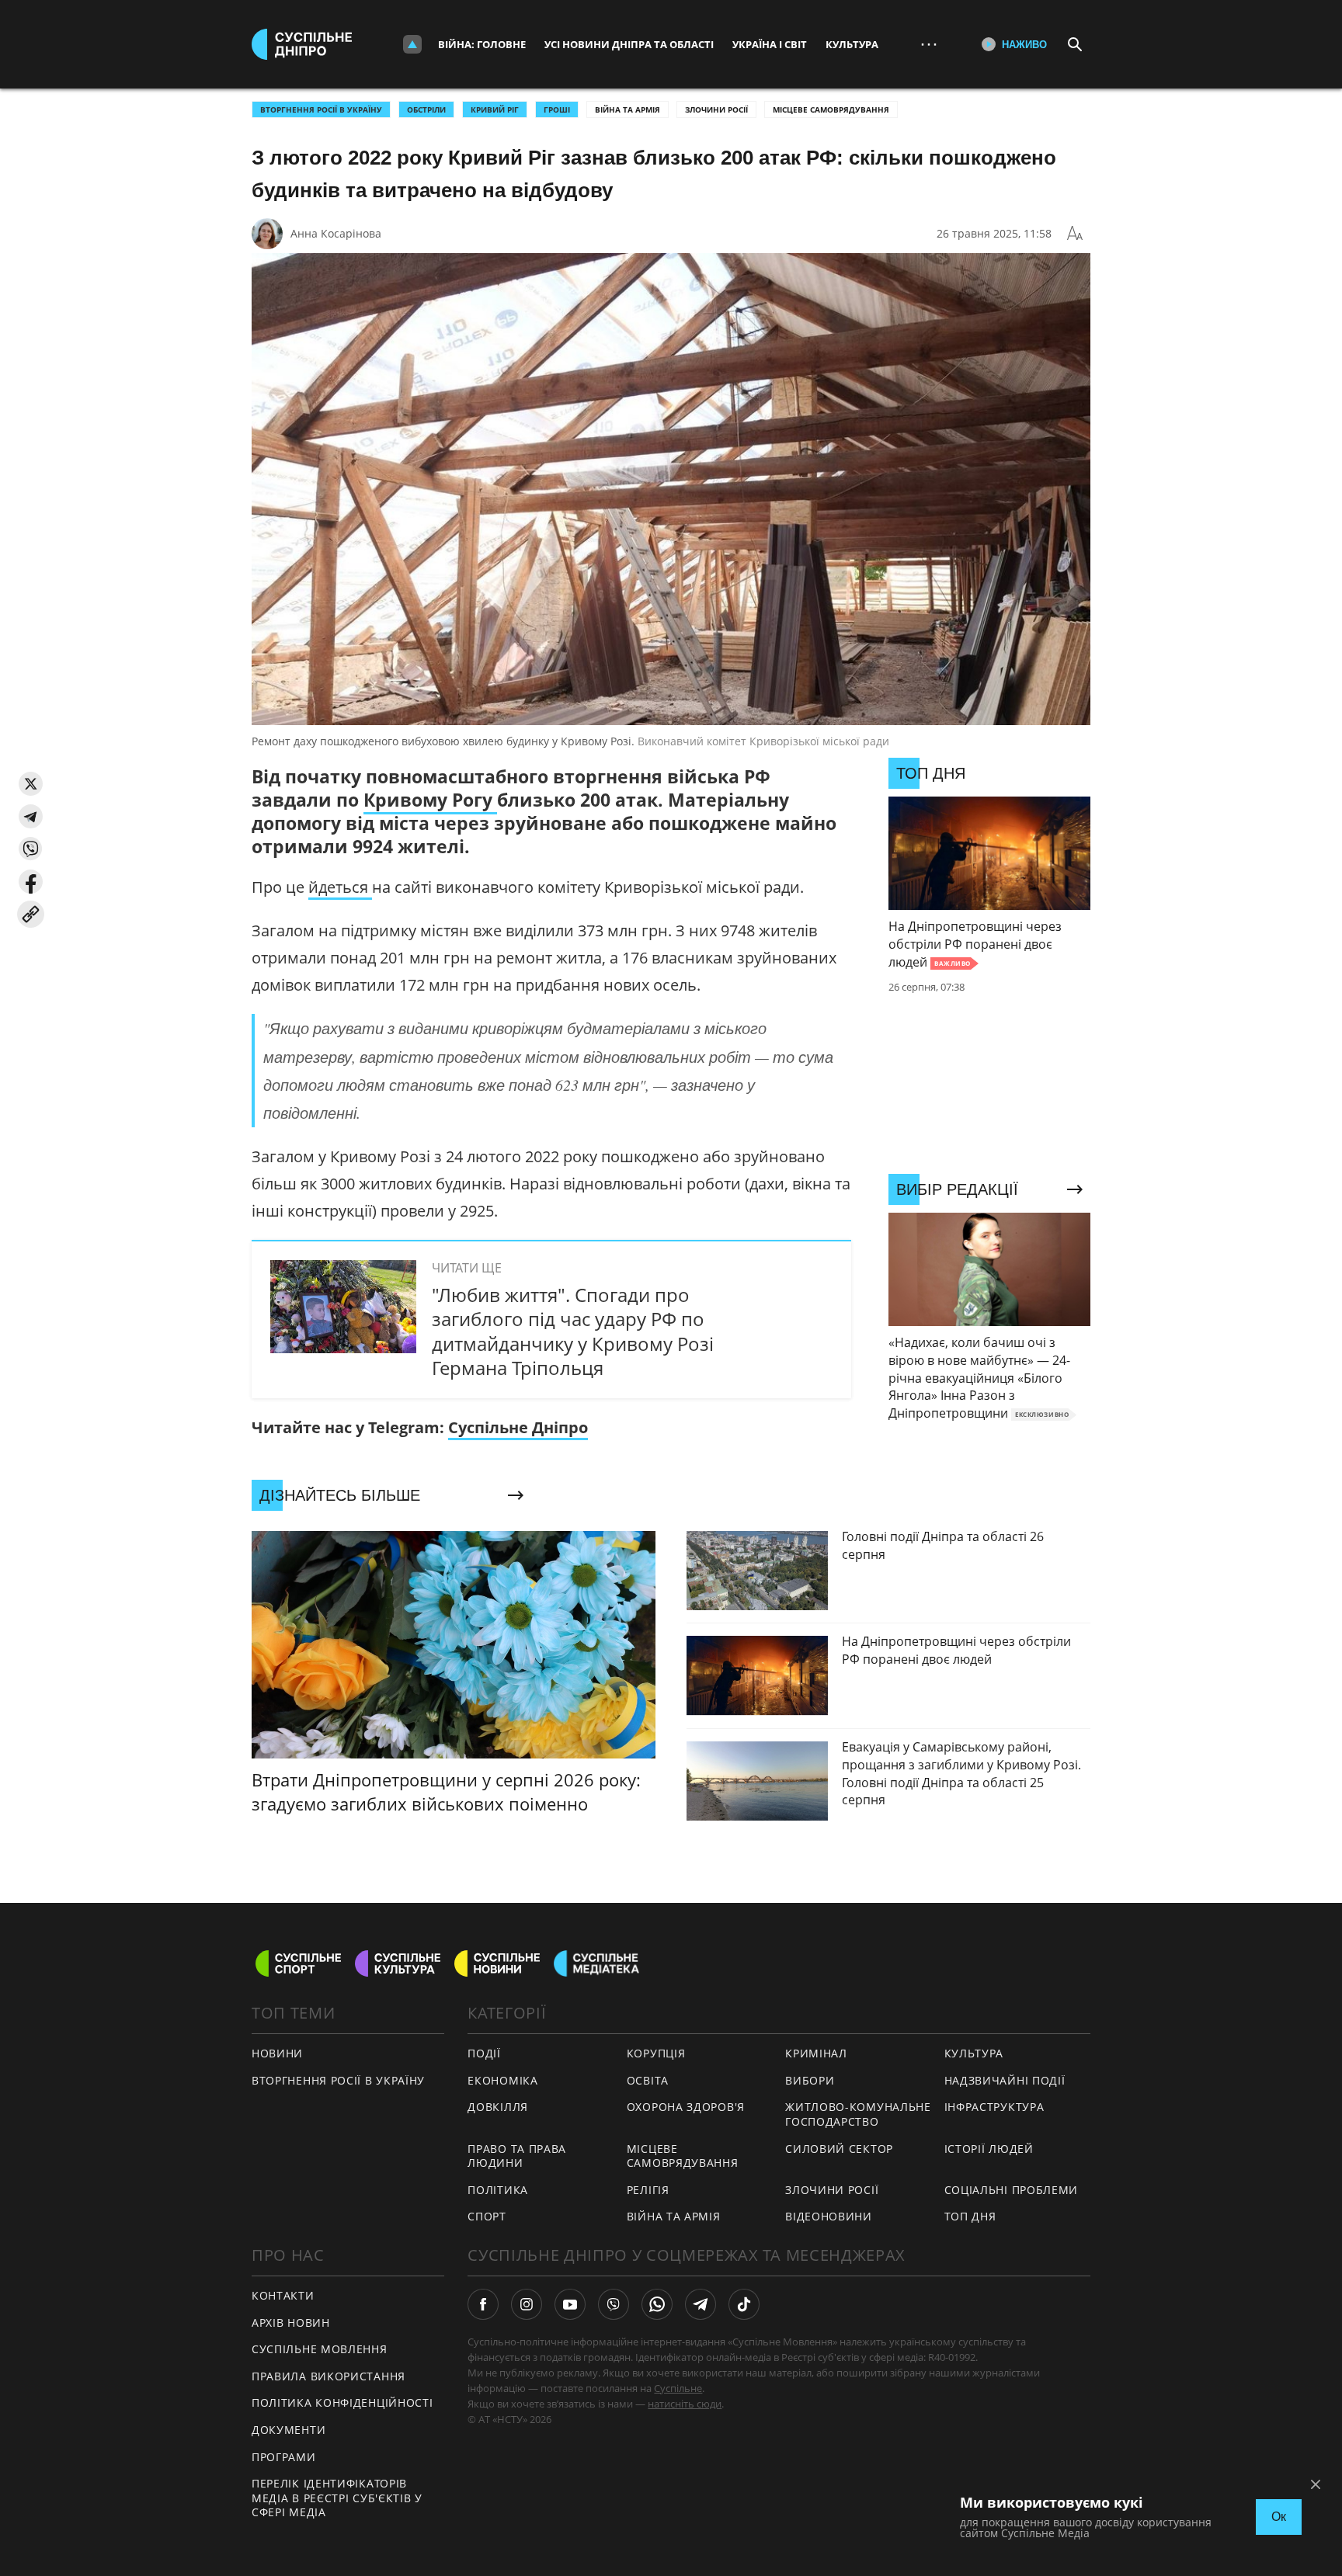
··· (929, 44)
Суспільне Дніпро (518, 1427)
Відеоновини (829, 2216)
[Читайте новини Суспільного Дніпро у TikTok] (744, 2304)
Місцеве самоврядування (831, 109)
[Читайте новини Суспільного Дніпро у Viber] (614, 2304)
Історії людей (989, 2149)
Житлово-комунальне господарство (858, 2114)
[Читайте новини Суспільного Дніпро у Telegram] (701, 2304)
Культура (852, 44)
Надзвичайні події (1005, 2080)
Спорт (487, 2216)
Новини (277, 2053)
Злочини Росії (716, 109)
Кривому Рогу (430, 800)
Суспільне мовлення (320, 2349)
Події (484, 2053)
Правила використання (329, 2376)
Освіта (648, 2080)
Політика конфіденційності (342, 2402)
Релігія (648, 2190)
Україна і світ (770, 44)
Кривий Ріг (495, 109)
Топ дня (970, 2216)
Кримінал (816, 2053)
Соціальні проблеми (1012, 2190)
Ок (1279, 2517)
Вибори (810, 2080)
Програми (284, 2457)
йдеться (340, 887)
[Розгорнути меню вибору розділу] (412, 44)
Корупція (656, 2053)
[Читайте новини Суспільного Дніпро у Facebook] (483, 2304)
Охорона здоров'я (686, 2107)
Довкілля (498, 2107)
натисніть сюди (685, 2404)
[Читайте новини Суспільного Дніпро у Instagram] (527, 2304)
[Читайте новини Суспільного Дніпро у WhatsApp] (657, 2304)
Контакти (283, 2295)
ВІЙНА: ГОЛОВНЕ (482, 44)
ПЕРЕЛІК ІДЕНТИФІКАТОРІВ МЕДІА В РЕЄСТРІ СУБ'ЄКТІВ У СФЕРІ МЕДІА (337, 2498)
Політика (498, 2190)
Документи (289, 2430)
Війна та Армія (628, 109)
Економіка (502, 2080)
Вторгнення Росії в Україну (321, 109)
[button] (31, 784)
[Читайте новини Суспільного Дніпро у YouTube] (570, 2304)
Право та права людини (517, 2156)
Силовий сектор (839, 2149)
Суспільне (678, 2388)
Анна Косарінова (336, 233)
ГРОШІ (557, 109)
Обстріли (426, 109)
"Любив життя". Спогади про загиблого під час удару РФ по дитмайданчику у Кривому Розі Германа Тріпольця (573, 1331)
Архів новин (291, 2323)
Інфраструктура (994, 2107)
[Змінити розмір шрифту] (1075, 234)
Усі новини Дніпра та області (629, 44)
